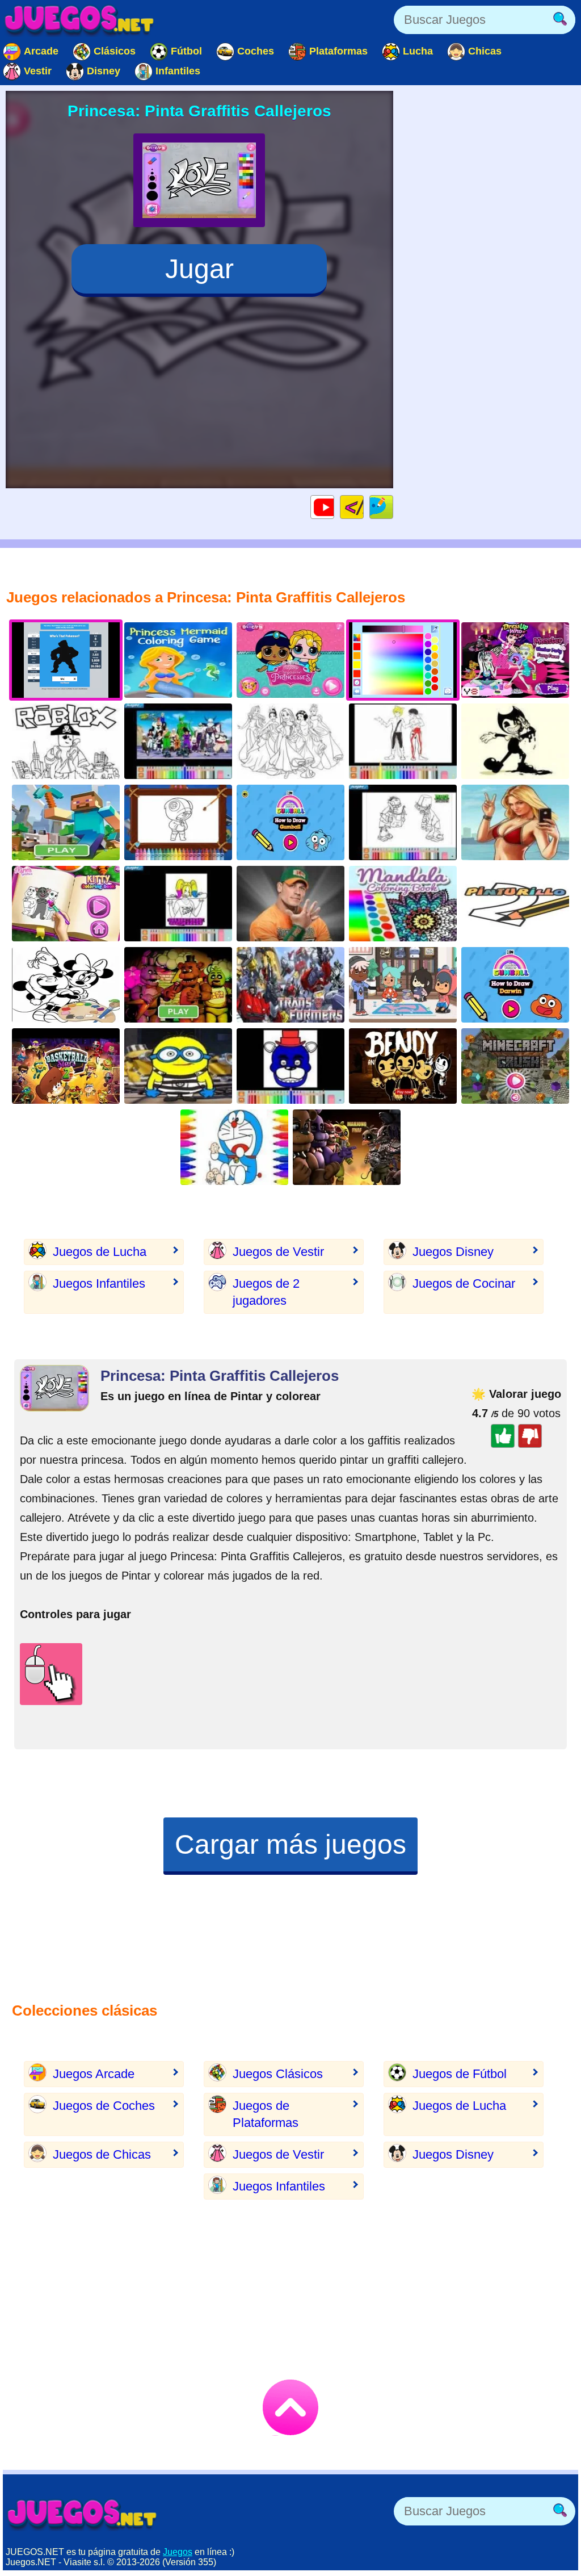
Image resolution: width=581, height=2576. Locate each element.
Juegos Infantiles (99, 1283)
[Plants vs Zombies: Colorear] (403, 822)
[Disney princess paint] (290, 741)
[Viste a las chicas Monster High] (515, 660)
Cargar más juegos (290, 1844)
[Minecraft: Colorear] (66, 822)
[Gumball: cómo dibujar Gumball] (290, 822)
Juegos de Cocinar (464, 1283)
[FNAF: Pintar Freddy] (290, 1066)
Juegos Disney (453, 1252)
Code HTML (363, 507)
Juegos (178, 2552)
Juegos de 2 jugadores (266, 1292)
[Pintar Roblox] (66, 741)
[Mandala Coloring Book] (403, 904)
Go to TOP (290, 2407)
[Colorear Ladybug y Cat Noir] (403, 741)
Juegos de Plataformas (266, 2114)
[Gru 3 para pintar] (178, 1066)
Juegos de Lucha (100, 1252)
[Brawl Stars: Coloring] (178, 822)
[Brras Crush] (515, 1066)
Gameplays (334, 507)
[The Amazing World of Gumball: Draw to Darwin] (515, 985)
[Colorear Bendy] (515, 741)
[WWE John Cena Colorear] (290, 904)
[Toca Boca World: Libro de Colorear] (403, 985)
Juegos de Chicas (102, 2154)
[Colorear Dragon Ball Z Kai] (178, 741)
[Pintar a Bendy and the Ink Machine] (403, 1066)
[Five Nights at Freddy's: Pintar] (178, 985)
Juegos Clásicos (278, 2074)
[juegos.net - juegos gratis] (82, 2514)
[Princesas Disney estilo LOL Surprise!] (290, 660)
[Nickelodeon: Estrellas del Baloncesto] (66, 1066)
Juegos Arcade (94, 2074)
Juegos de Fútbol (460, 2074)
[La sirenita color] (178, 660)
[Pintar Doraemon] (234, 1147)
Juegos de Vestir (278, 1252)
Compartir (393, 507)
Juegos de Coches (104, 2106)
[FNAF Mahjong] (347, 1147)
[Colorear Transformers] (290, 985)
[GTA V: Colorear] (515, 822)
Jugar (199, 269)
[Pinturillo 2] (515, 904)
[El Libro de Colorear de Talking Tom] (66, 904)
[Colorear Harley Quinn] (178, 904)
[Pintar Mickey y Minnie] (66, 985)
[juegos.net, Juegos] (79, 20)
